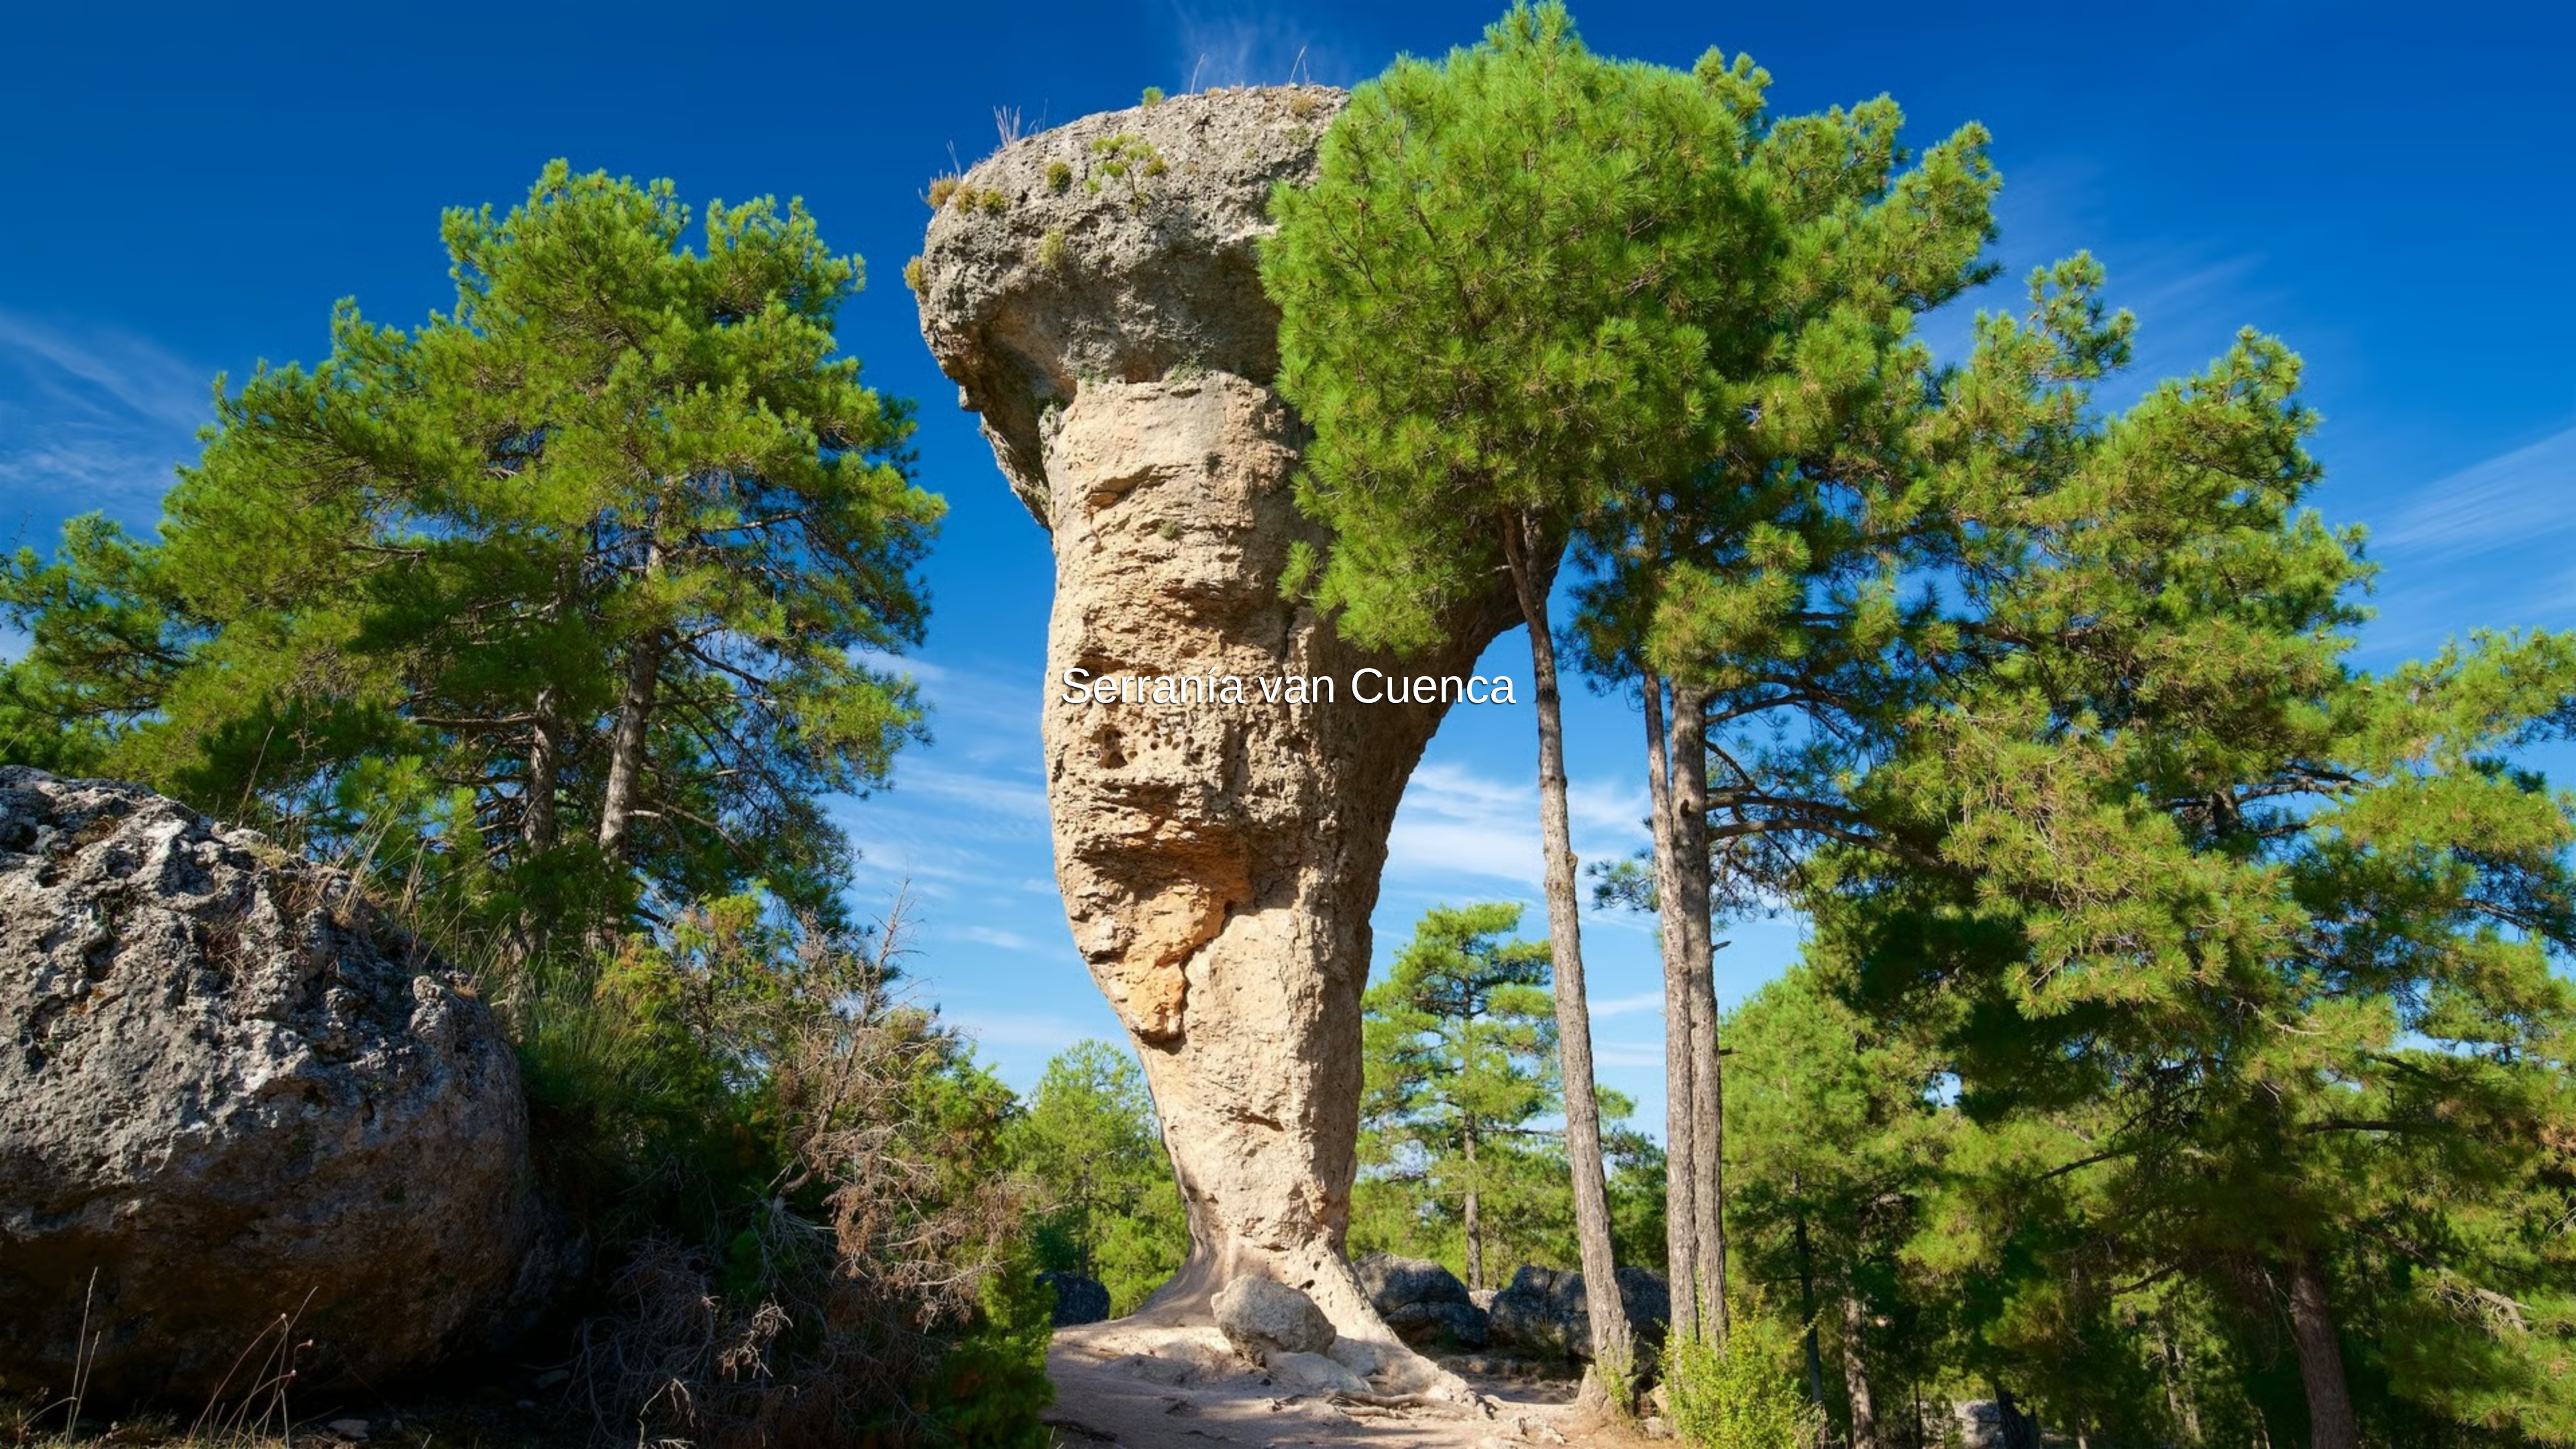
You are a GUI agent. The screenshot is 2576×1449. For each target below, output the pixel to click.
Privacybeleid (1297, 1437)
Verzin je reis (1288, 649)
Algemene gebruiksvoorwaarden (1191, 1437)
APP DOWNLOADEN (1238, 686)
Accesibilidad (1435, 1437)
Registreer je (1346, 686)
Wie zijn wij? (1366, 1437)
